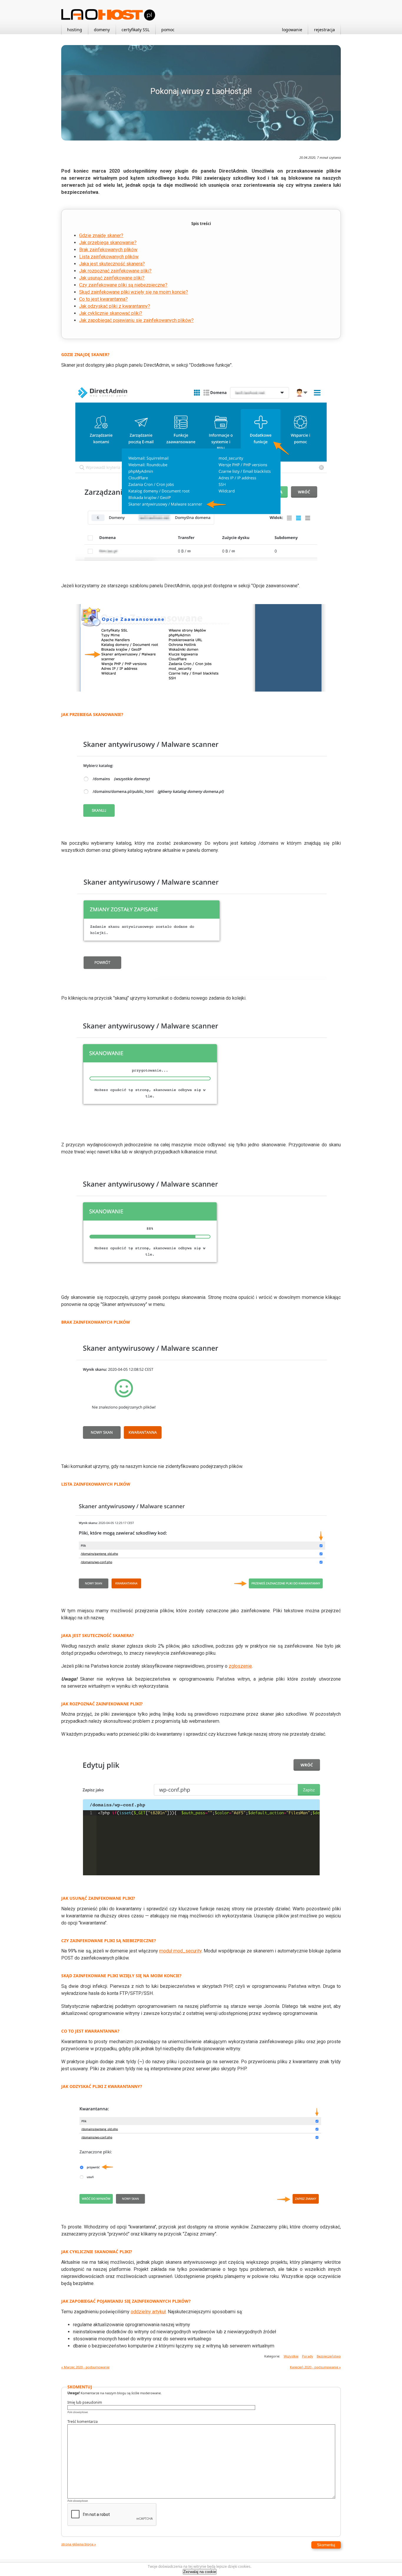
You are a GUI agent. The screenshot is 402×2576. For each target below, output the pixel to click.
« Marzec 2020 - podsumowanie (85, 2367)
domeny (102, 30)
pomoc (168, 30)
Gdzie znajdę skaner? (101, 235)
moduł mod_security (180, 1951)
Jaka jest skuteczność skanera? (112, 264)
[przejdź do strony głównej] (108, 19)
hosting (75, 30)
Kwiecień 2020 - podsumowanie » (315, 2367)
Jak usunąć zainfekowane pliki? (112, 278)
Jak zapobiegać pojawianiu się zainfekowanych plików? (136, 320)
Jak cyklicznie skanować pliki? (111, 313)
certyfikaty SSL (136, 30)
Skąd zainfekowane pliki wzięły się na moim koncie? (134, 292)
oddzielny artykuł (148, 2312)
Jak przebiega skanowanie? (108, 243)
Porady (308, 2356)
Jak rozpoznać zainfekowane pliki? (115, 271)
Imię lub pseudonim (85, 2403)
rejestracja (324, 30)
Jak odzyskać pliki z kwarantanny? (115, 306)
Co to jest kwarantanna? (103, 299)
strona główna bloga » (79, 2544)
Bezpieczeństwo (329, 2356)
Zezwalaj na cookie (200, 2572)
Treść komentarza (83, 2422)
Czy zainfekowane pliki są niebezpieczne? (123, 285)
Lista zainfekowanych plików (109, 257)
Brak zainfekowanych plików (108, 250)
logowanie (292, 30)
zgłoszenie (240, 1666)
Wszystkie (291, 2356)
